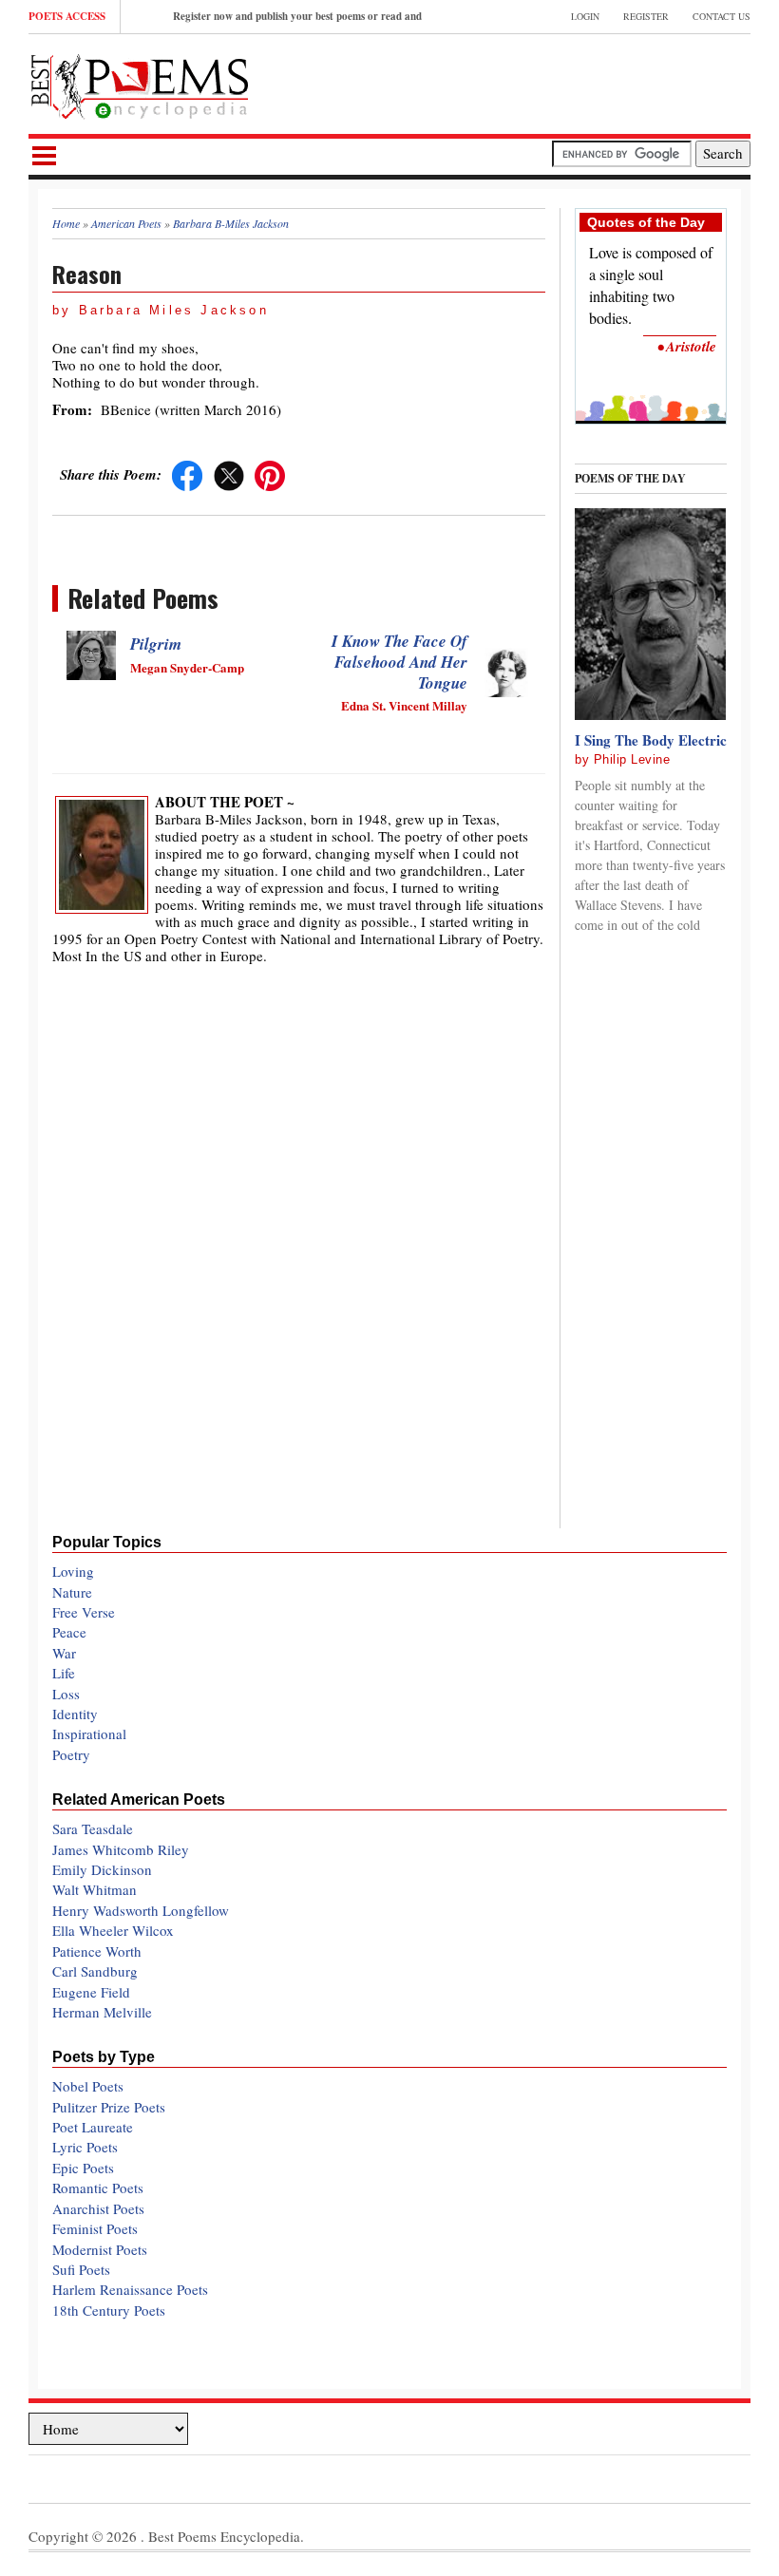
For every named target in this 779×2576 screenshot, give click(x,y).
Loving (73, 1571)
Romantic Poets (98, 2188)
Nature (72, 1592)
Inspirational (89, 1733)
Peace (69, 1632)
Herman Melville (102, 2012)
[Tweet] (229, 474)
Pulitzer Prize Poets (109, 2107)
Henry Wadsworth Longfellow (141, 1910)
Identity (75, 1714)
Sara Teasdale (93, 1828)
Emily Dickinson (102, 1869)
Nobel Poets (88, 2086)
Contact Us (722, 16)
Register (646, 16)
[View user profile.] (102, 852)
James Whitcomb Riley (121, 1849)
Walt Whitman (95, 1889)
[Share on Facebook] (187, 474)
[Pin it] (270, 474)
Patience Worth (97, 1951)
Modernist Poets (100, 2249)
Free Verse (84, 1612)
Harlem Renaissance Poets (130, 2289)
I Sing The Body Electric (651, 740)
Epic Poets (83, 2168)
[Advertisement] (528, 82)
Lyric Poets (85, 2147)
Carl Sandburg (95, 1971)
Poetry (71, 1754)
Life (64, 1673)
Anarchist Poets (98, 2208)
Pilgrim (156, 644)
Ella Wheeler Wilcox (113, 1930)
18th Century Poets (109, 2310)
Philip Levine (632, 759)
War (64, 1653)
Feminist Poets (95, 2228)
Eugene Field (91, 1992)
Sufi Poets (81, 2269)
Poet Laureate (93, 2127)
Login (585, 16)
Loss (66, 1694)
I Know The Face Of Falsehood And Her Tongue (399, 662)
